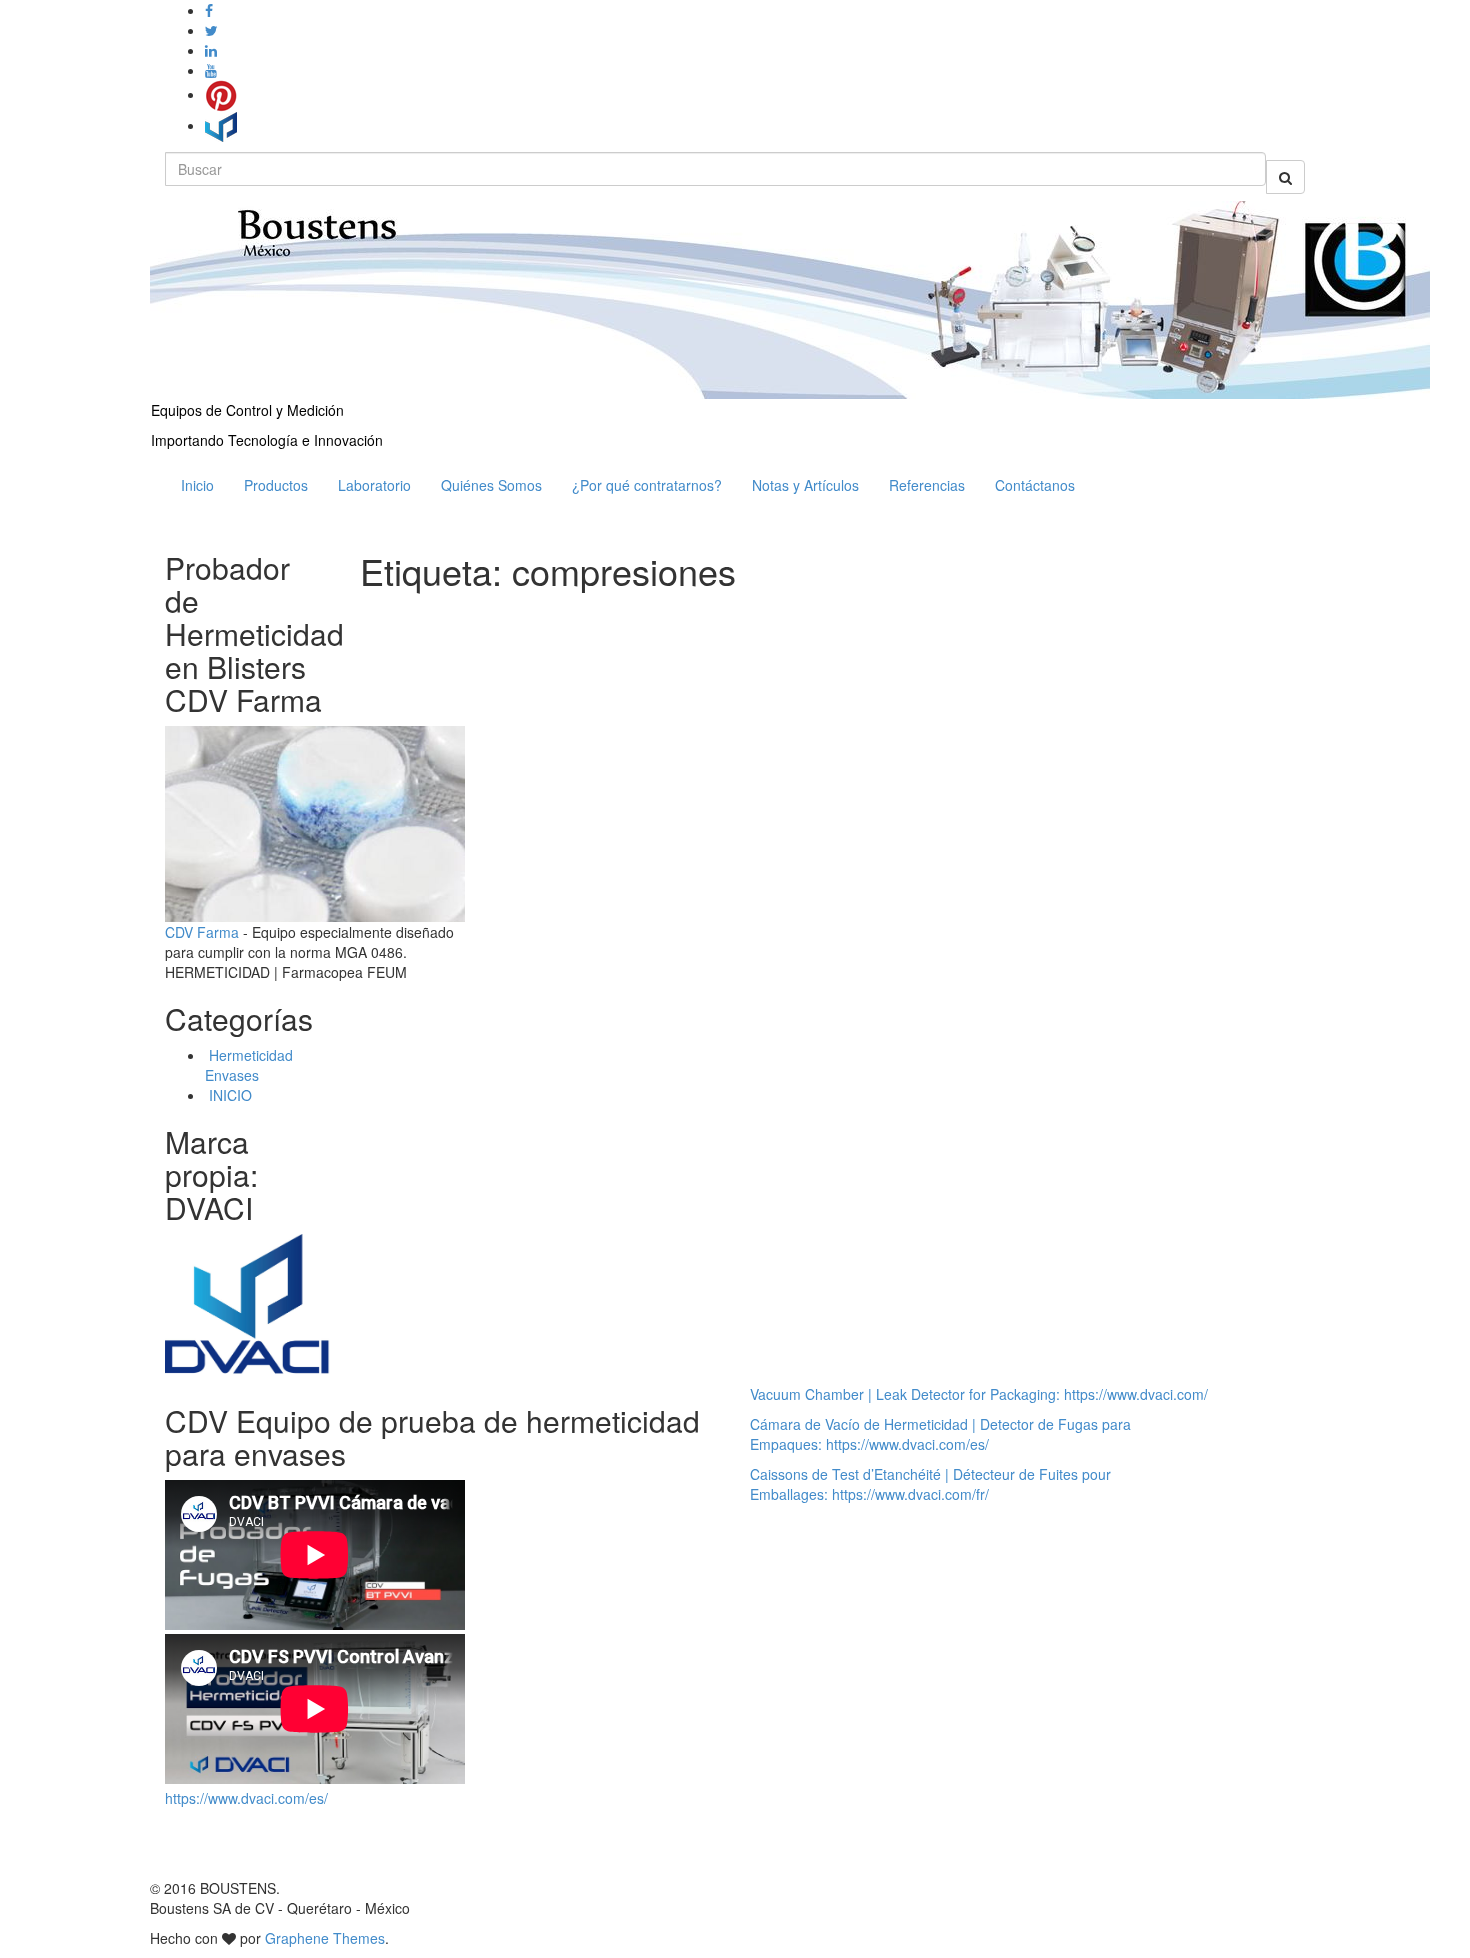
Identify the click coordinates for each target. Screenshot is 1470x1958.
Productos (276, 485)
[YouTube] (211, 70)
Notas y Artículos (805, 485)
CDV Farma (202, 932)
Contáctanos (1035, 485)
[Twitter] (211, 30)
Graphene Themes (325, 1938)
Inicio (197, 485)
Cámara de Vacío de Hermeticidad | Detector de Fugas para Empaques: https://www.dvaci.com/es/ (940, 1434)
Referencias (927, 485)
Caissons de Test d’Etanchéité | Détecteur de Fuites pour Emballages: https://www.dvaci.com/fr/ (930, 1484)
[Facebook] (209, 10)
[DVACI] (221, 125)
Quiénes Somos (491, 485)
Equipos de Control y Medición (247, 410)
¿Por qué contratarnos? (647, 485)
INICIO (228, 1095)
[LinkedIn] (211, 50)
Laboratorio (374, 485)
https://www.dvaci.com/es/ (246, 1798)
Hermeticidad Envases (249, 1065)
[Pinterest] (221, 94)
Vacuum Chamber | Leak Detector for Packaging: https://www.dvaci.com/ (979, 1394)
